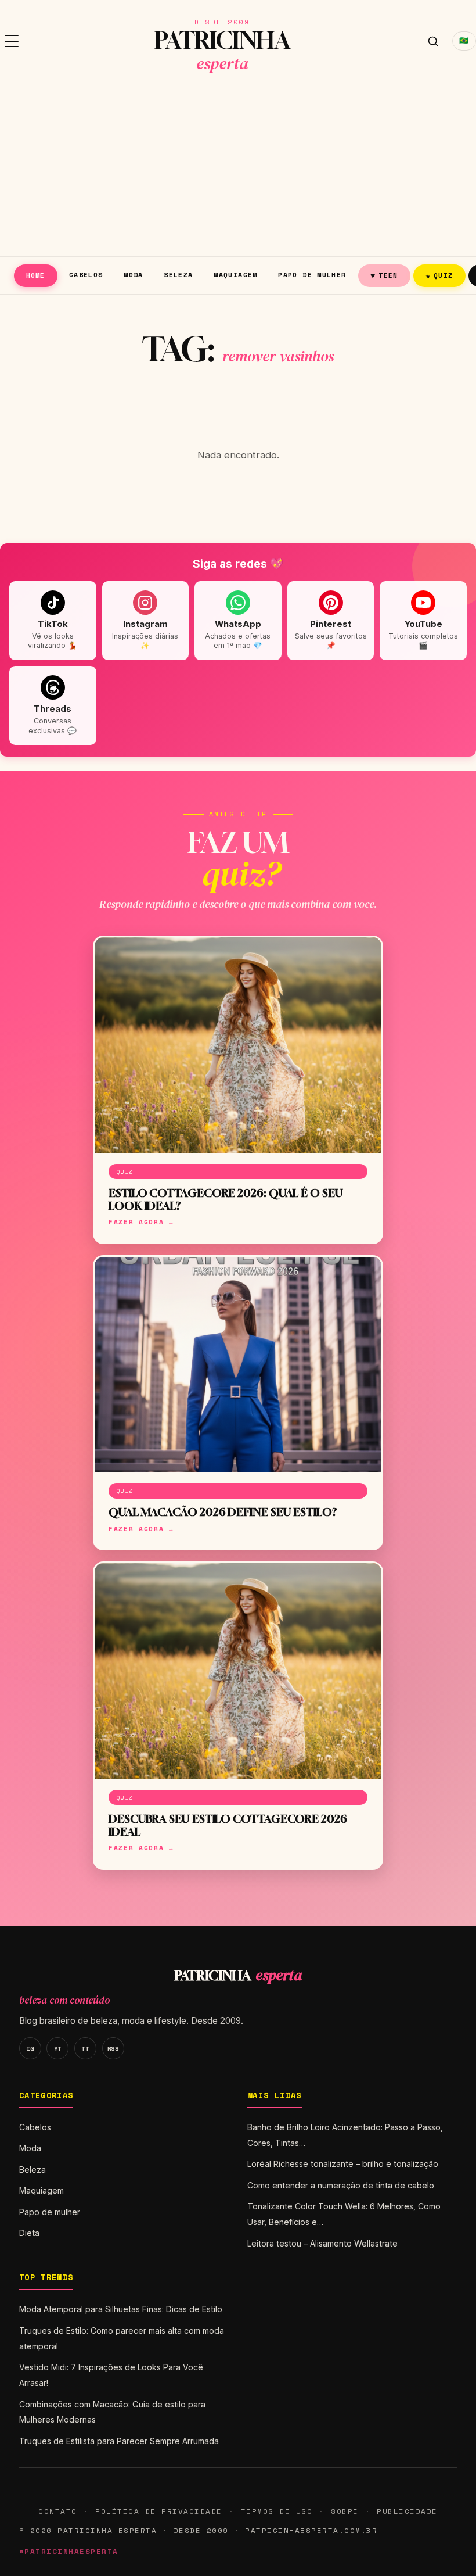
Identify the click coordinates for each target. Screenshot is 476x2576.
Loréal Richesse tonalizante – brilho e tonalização (343, 2164)
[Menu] (12, 41)
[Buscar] (433, 41)
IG (30, 2048)
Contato (57, 2511)
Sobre (345, 2511)
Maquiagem (235, 275)
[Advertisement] (238, 169)
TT (85, 2048)
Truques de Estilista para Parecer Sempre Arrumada (119, 2441)
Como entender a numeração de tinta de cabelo (341, 2185)
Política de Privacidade (158, 2511)
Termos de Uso (277, 2511)
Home (36, 275)
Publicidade (407, 2511)
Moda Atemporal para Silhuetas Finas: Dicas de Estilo (121, 2309)
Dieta (29, 2233)
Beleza (178, 275)
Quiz (439, 275)
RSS (113, 2048)
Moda (134, 275)
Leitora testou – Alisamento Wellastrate (322, 2243)
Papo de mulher (312, 275)
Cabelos (86, 275)
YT (58, 2048)
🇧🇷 (464, 40)
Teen (384, 275)
